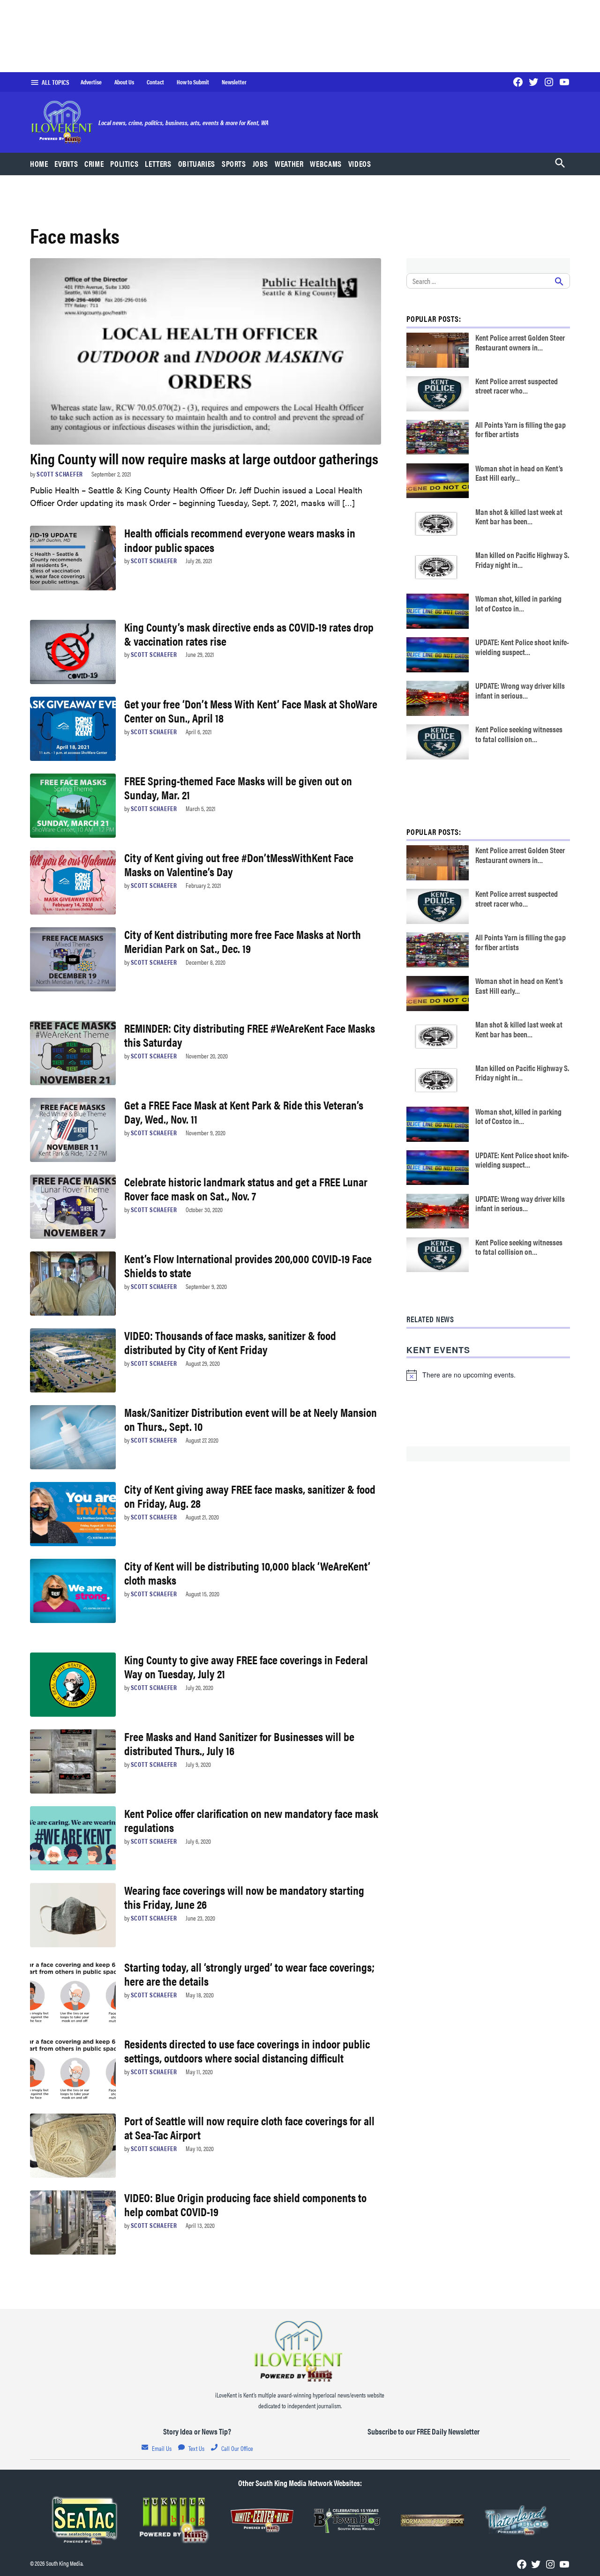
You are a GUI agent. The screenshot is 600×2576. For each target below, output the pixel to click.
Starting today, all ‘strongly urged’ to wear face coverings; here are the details (249, 1974)
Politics (124, 164)
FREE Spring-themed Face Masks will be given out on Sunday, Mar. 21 (238, 787)
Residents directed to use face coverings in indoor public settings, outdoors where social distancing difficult (247, 2051)
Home (39, 164)
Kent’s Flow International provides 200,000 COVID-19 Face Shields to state (248, 1265)
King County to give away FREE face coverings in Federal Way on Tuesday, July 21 (246, 1666)
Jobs (261, 164)
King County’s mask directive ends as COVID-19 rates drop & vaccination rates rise (249, 634)
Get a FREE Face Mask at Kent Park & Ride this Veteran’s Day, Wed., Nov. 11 (244, 1112)
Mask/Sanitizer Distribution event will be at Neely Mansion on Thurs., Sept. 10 (251, 1419)
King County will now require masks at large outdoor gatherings (204, 458)
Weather (289, 164)
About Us (124, 82)
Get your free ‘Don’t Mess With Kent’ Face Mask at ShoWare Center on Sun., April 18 (251, 711)
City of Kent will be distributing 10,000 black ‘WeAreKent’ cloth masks (247, 1573)
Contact (155, 82)
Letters (158, 164)
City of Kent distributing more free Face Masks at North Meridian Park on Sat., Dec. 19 (243, 941)
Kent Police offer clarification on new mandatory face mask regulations (251, 1820)
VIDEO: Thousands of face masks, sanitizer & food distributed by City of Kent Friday (230, 1342)
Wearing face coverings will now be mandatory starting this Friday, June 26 (244, 1897)
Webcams (326, 164)
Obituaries (197, 164)
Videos (360, 164)
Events (66, 164)
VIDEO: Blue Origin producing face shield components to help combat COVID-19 (245, 2204)
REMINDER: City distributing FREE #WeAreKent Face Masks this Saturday (250, 1035)
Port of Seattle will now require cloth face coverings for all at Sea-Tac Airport (249, 2127)
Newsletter (234, 82)
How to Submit (193, 82)
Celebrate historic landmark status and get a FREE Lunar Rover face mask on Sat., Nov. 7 (246, 1188)
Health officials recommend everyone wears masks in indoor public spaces (240, 540)
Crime (94, 164)
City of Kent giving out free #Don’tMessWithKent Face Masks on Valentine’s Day (239, 864)
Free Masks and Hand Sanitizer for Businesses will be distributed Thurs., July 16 (239, 1743)
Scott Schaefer (60, 474)
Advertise (91, 82)
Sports (234, 164)
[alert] (488, 1375)
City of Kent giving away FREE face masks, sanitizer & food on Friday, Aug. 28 (250, 1496)
